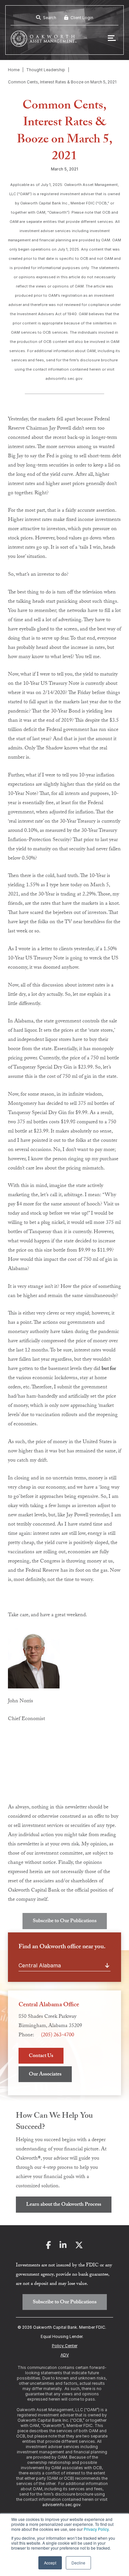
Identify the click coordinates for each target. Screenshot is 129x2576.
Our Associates (45, 2075)
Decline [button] (78, 2563)
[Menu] (112, 39)
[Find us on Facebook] (49, 2247)
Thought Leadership (46, 70)
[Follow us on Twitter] (79, 2247)
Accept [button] (50, 2563)
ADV (65, 2355)
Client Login (81, 18)
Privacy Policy (96, 2529)
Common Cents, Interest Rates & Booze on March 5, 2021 (62, 82)
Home (14, 70)
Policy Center (65, 2346)
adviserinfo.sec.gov (61, 2505)
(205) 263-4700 (58, 2035)
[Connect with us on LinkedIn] (63, 2247)
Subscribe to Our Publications (65, 1921)
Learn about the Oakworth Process (64, 2205)
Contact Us (41, 2056)
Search (49, 18)
